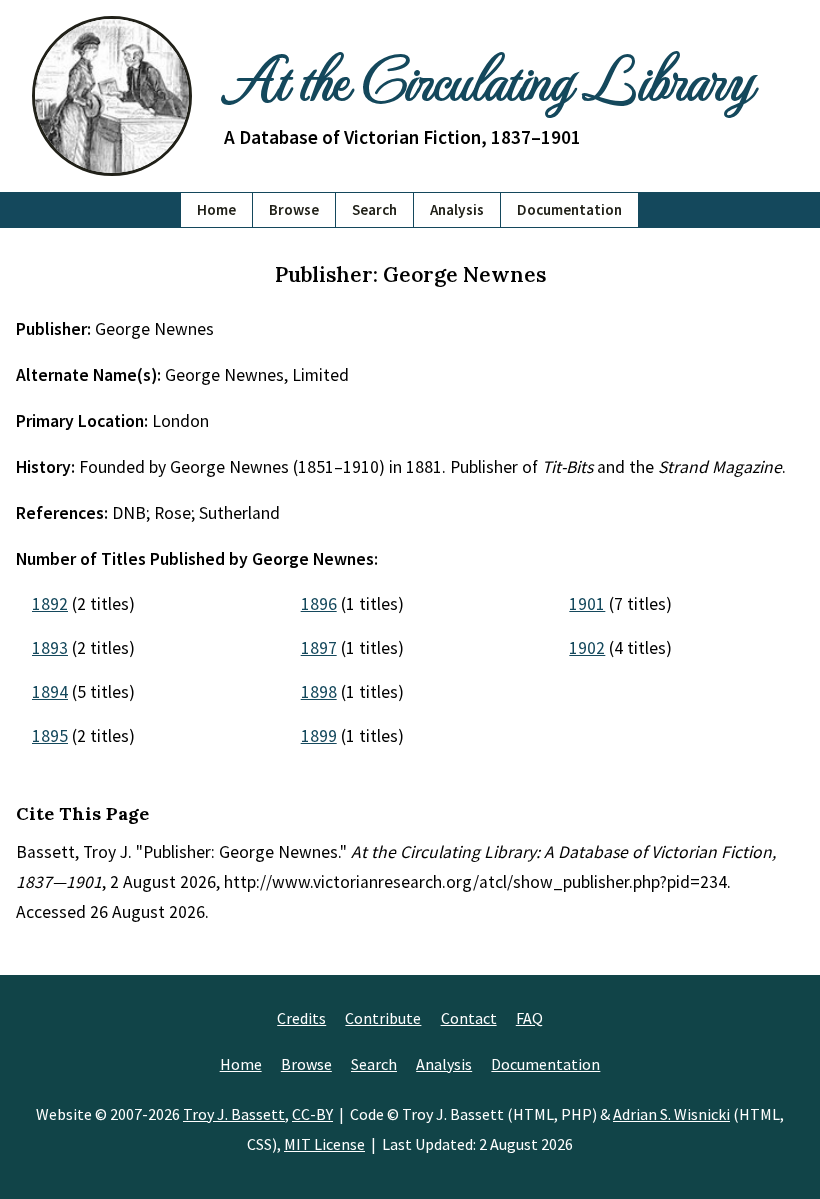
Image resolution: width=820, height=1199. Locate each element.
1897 (319, 648)
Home (216, 209)
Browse (294, 209)
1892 (50, 604)
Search (374, 209)
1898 (319, 692)
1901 (587, 604)
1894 (50, 692)
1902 (587, 648)
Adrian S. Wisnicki (671, 1114)
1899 (319, 736)
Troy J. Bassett (234, 1114)
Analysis (457, 209)
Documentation (569, 209)
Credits (301, 1018)
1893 (50, 648)
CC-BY (312, 1114)
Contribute (383, 1018)
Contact (469, 1018)
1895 (50, 736)
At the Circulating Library (488, 77)
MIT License (324, 1144)
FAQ (529, 1018)
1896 (319, 604)
